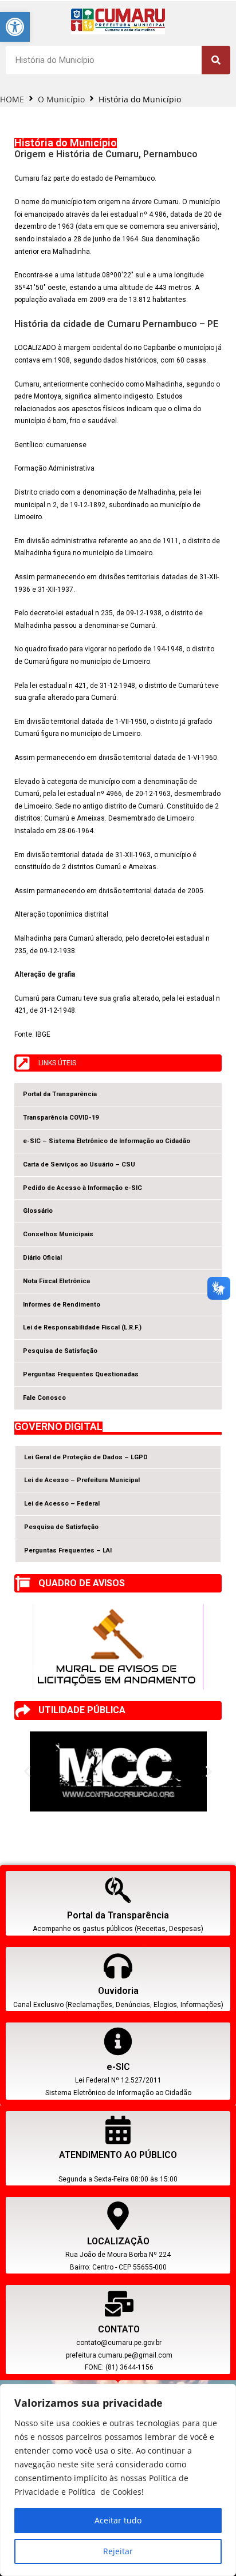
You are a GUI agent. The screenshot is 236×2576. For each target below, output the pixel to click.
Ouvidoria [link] (118, 1991)
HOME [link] (12, 99)
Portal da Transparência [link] (118, 1915)
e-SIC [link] (118, 2067)
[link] (15, 27)
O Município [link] (61, 99)
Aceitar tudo (118, 2520)
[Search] (216, 60)
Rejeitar (118, 2551)
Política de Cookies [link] (105, 2492)
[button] (103, 1803)
